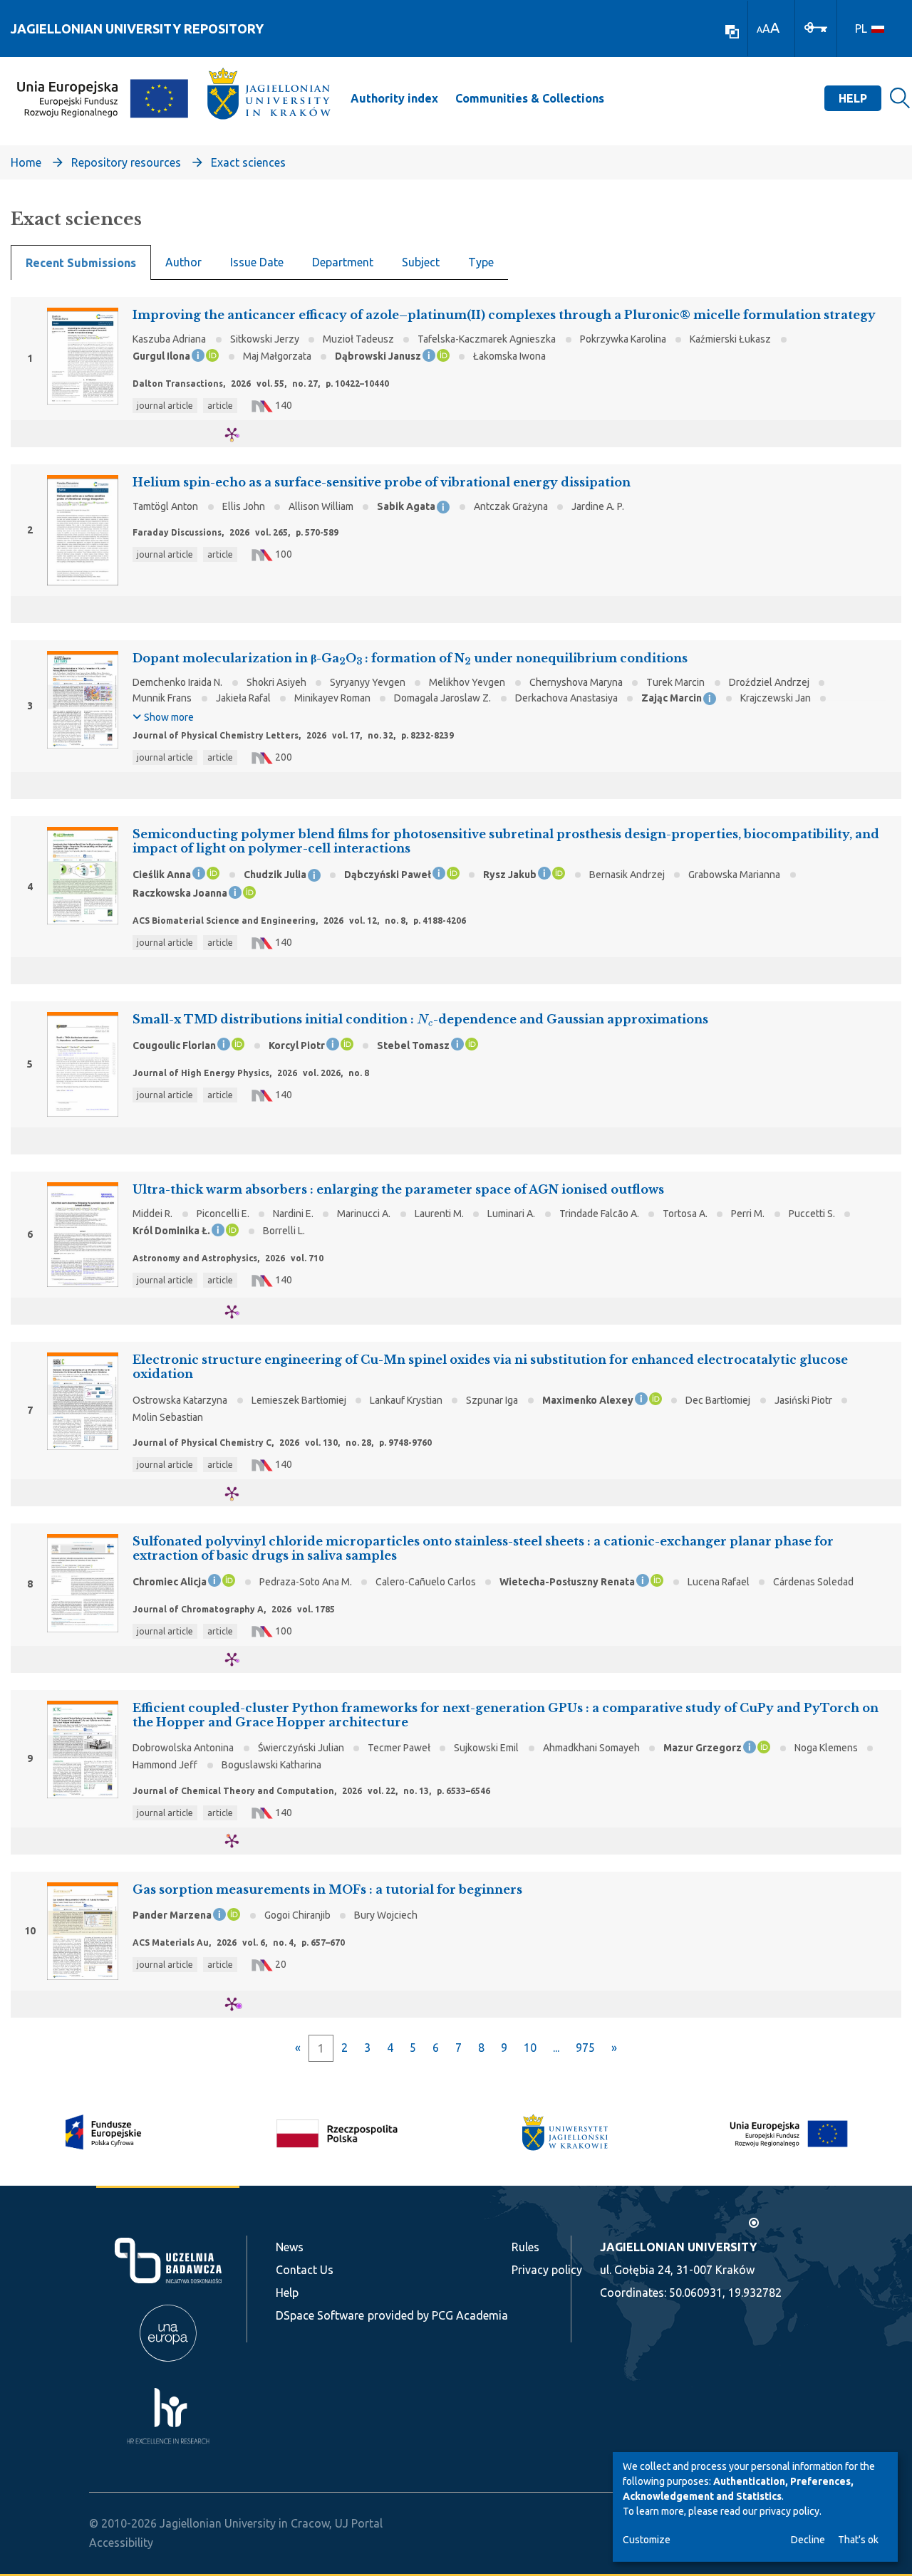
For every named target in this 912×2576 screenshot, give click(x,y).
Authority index (394, 98)
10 (530, 2048)
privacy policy (789, 2511)
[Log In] (816, 26)
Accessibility (121, 2543)
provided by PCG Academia (438, 2315)
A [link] (760, 30)
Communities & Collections (530, 98)
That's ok (858, 2540)
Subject (421, 262)
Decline (808, 2540)
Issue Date (257, 262)
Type (481, 262)
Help (853, 98)
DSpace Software (320, 2315)
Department (343, 262)
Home (26, 162)
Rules (525, 2247)
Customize (647, 2540)
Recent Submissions (81, 263)
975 (585, 2048)
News (290, 2247)
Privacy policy (547, 2270)
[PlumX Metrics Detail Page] (240, 434)
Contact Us (305, 2270)
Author (183, 262)
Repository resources (126, 162)
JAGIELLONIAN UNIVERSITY (678, 2247)
